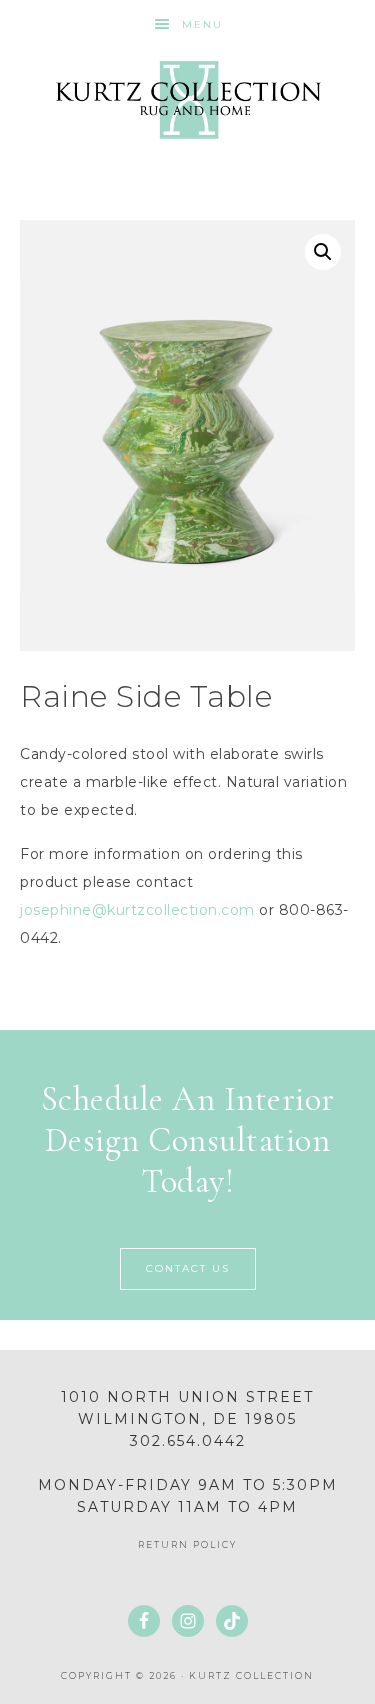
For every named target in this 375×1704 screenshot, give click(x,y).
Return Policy (187, 1544)
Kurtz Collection (188, 100)
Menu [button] (202, 24)
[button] (323, 252)
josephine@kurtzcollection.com (137, 910)
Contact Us (188, 1268)
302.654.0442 (188, 1441)
